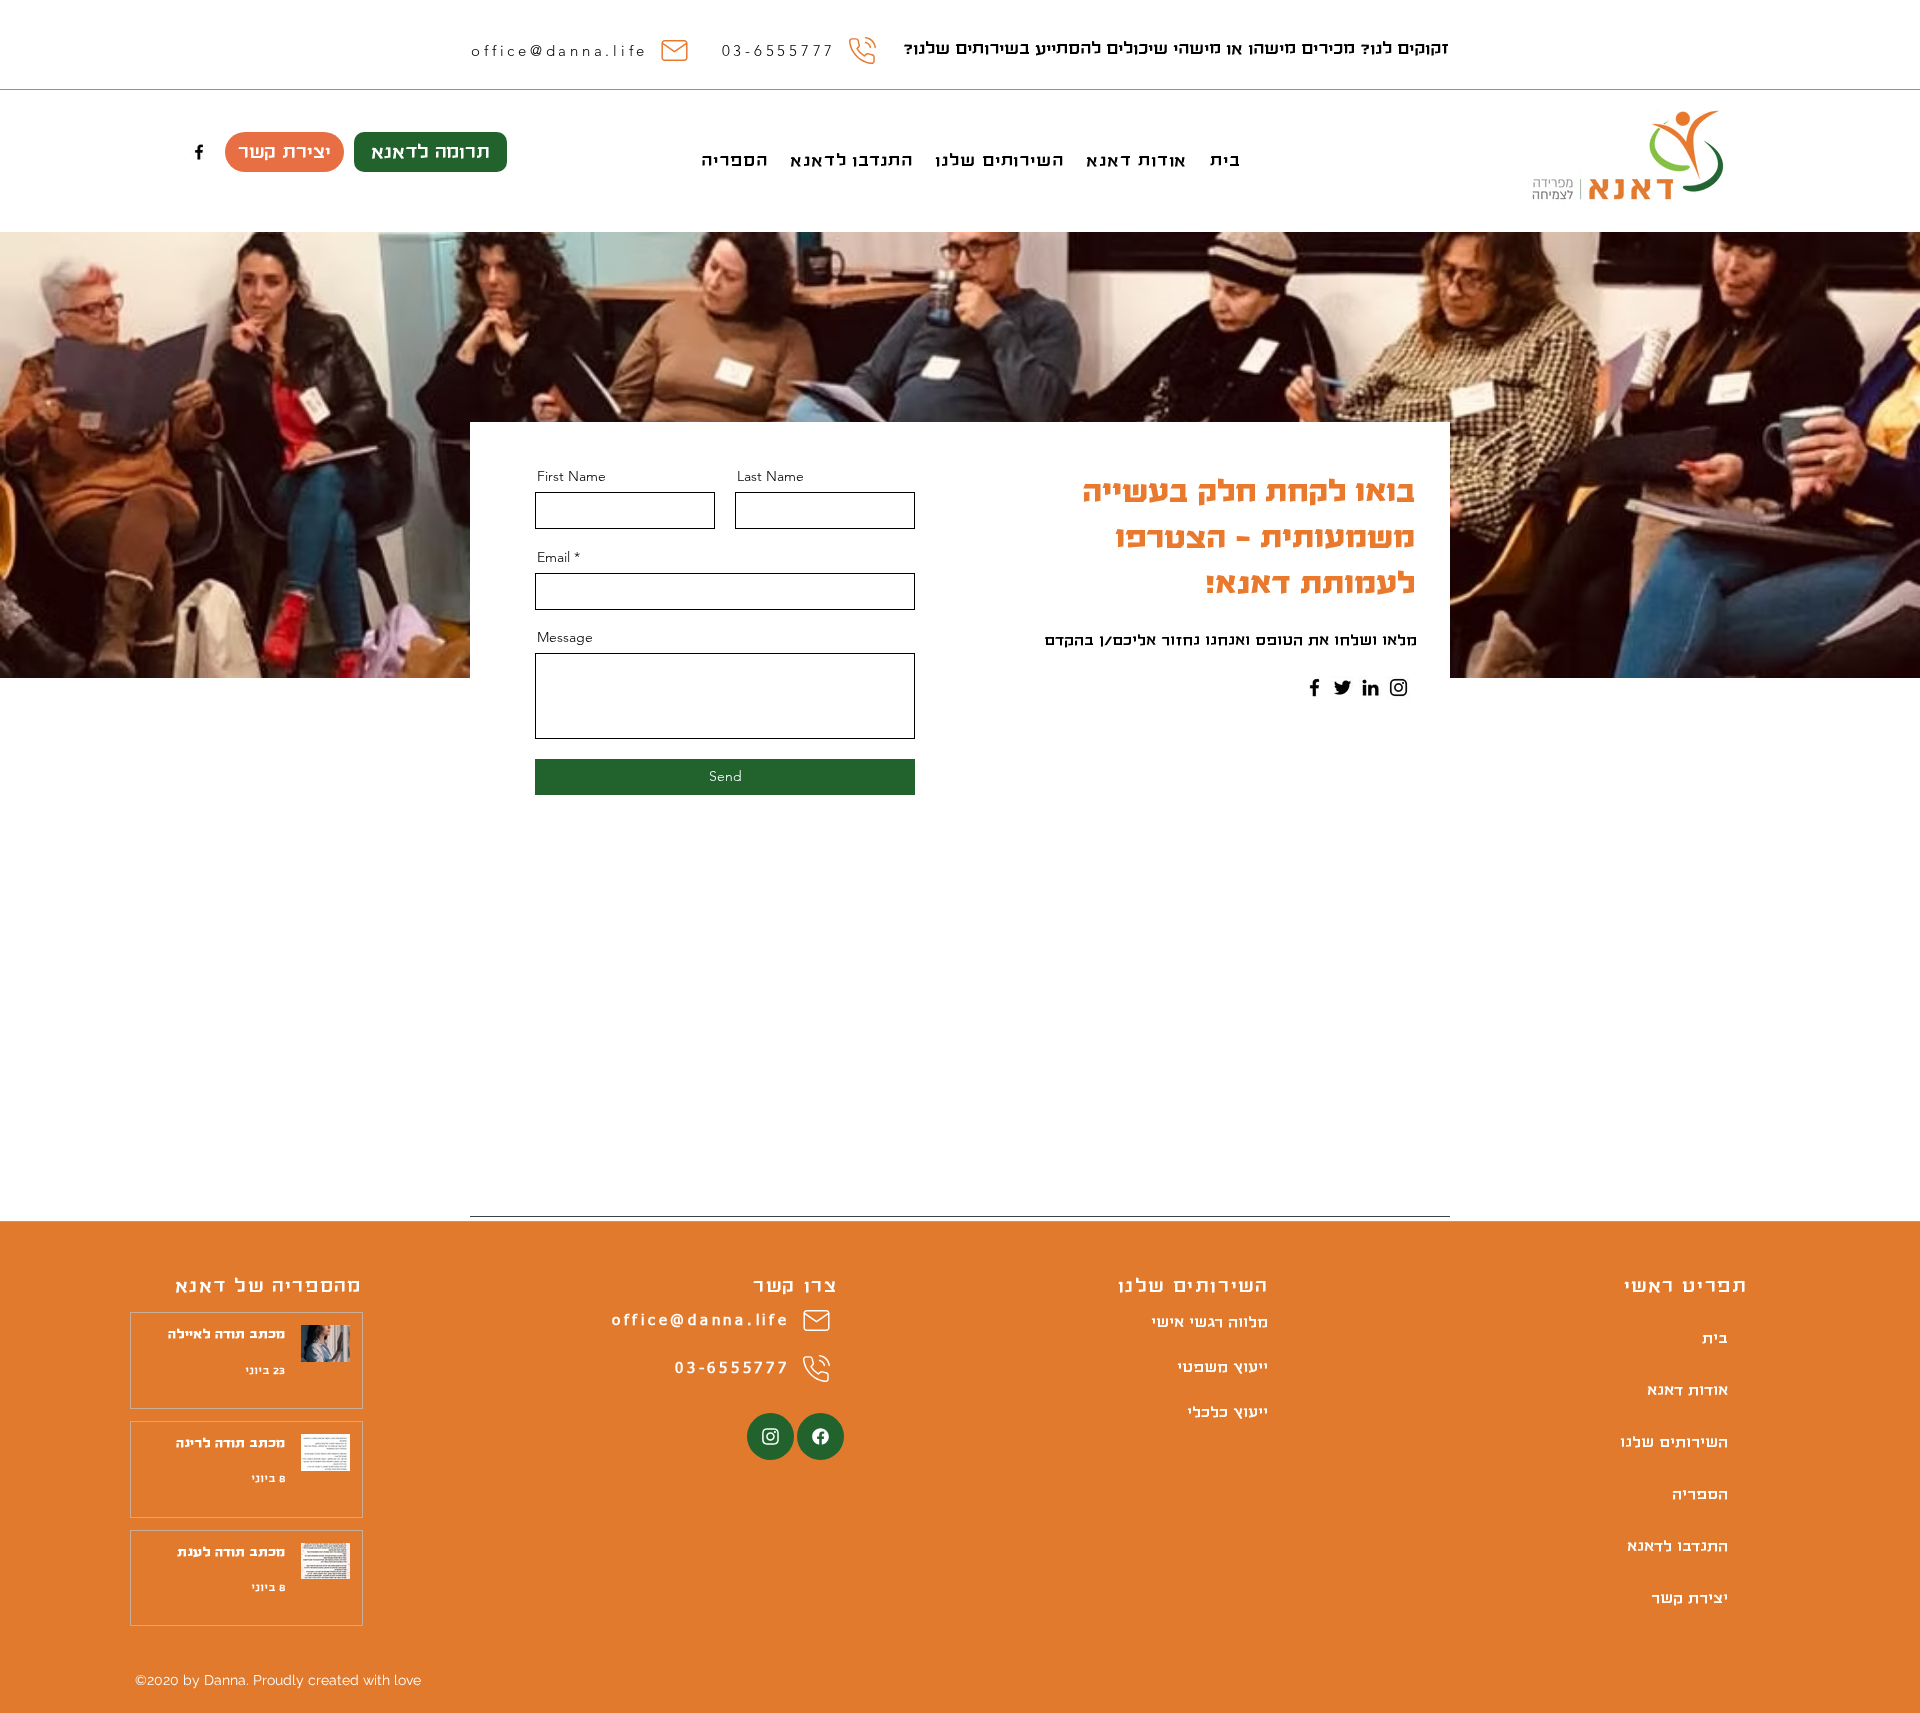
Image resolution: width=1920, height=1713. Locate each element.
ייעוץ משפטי (1232, 1367)
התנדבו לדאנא (1680, 1546)
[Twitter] (1342, 687)
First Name (571, 476)
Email (553, 557)
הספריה (1700, 1494)
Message (565, 637)
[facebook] (199, 152)
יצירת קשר (1689, 1598)
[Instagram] (1398, 687)
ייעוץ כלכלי (1232, 1412)
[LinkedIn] (1370, 687)
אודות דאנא (1687, 1390)
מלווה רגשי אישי (1232, 1322)
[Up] (770, 1436)
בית (1715, 1338)
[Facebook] (1314, 687)
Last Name (770, 476)
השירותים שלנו (1680, 1442)
